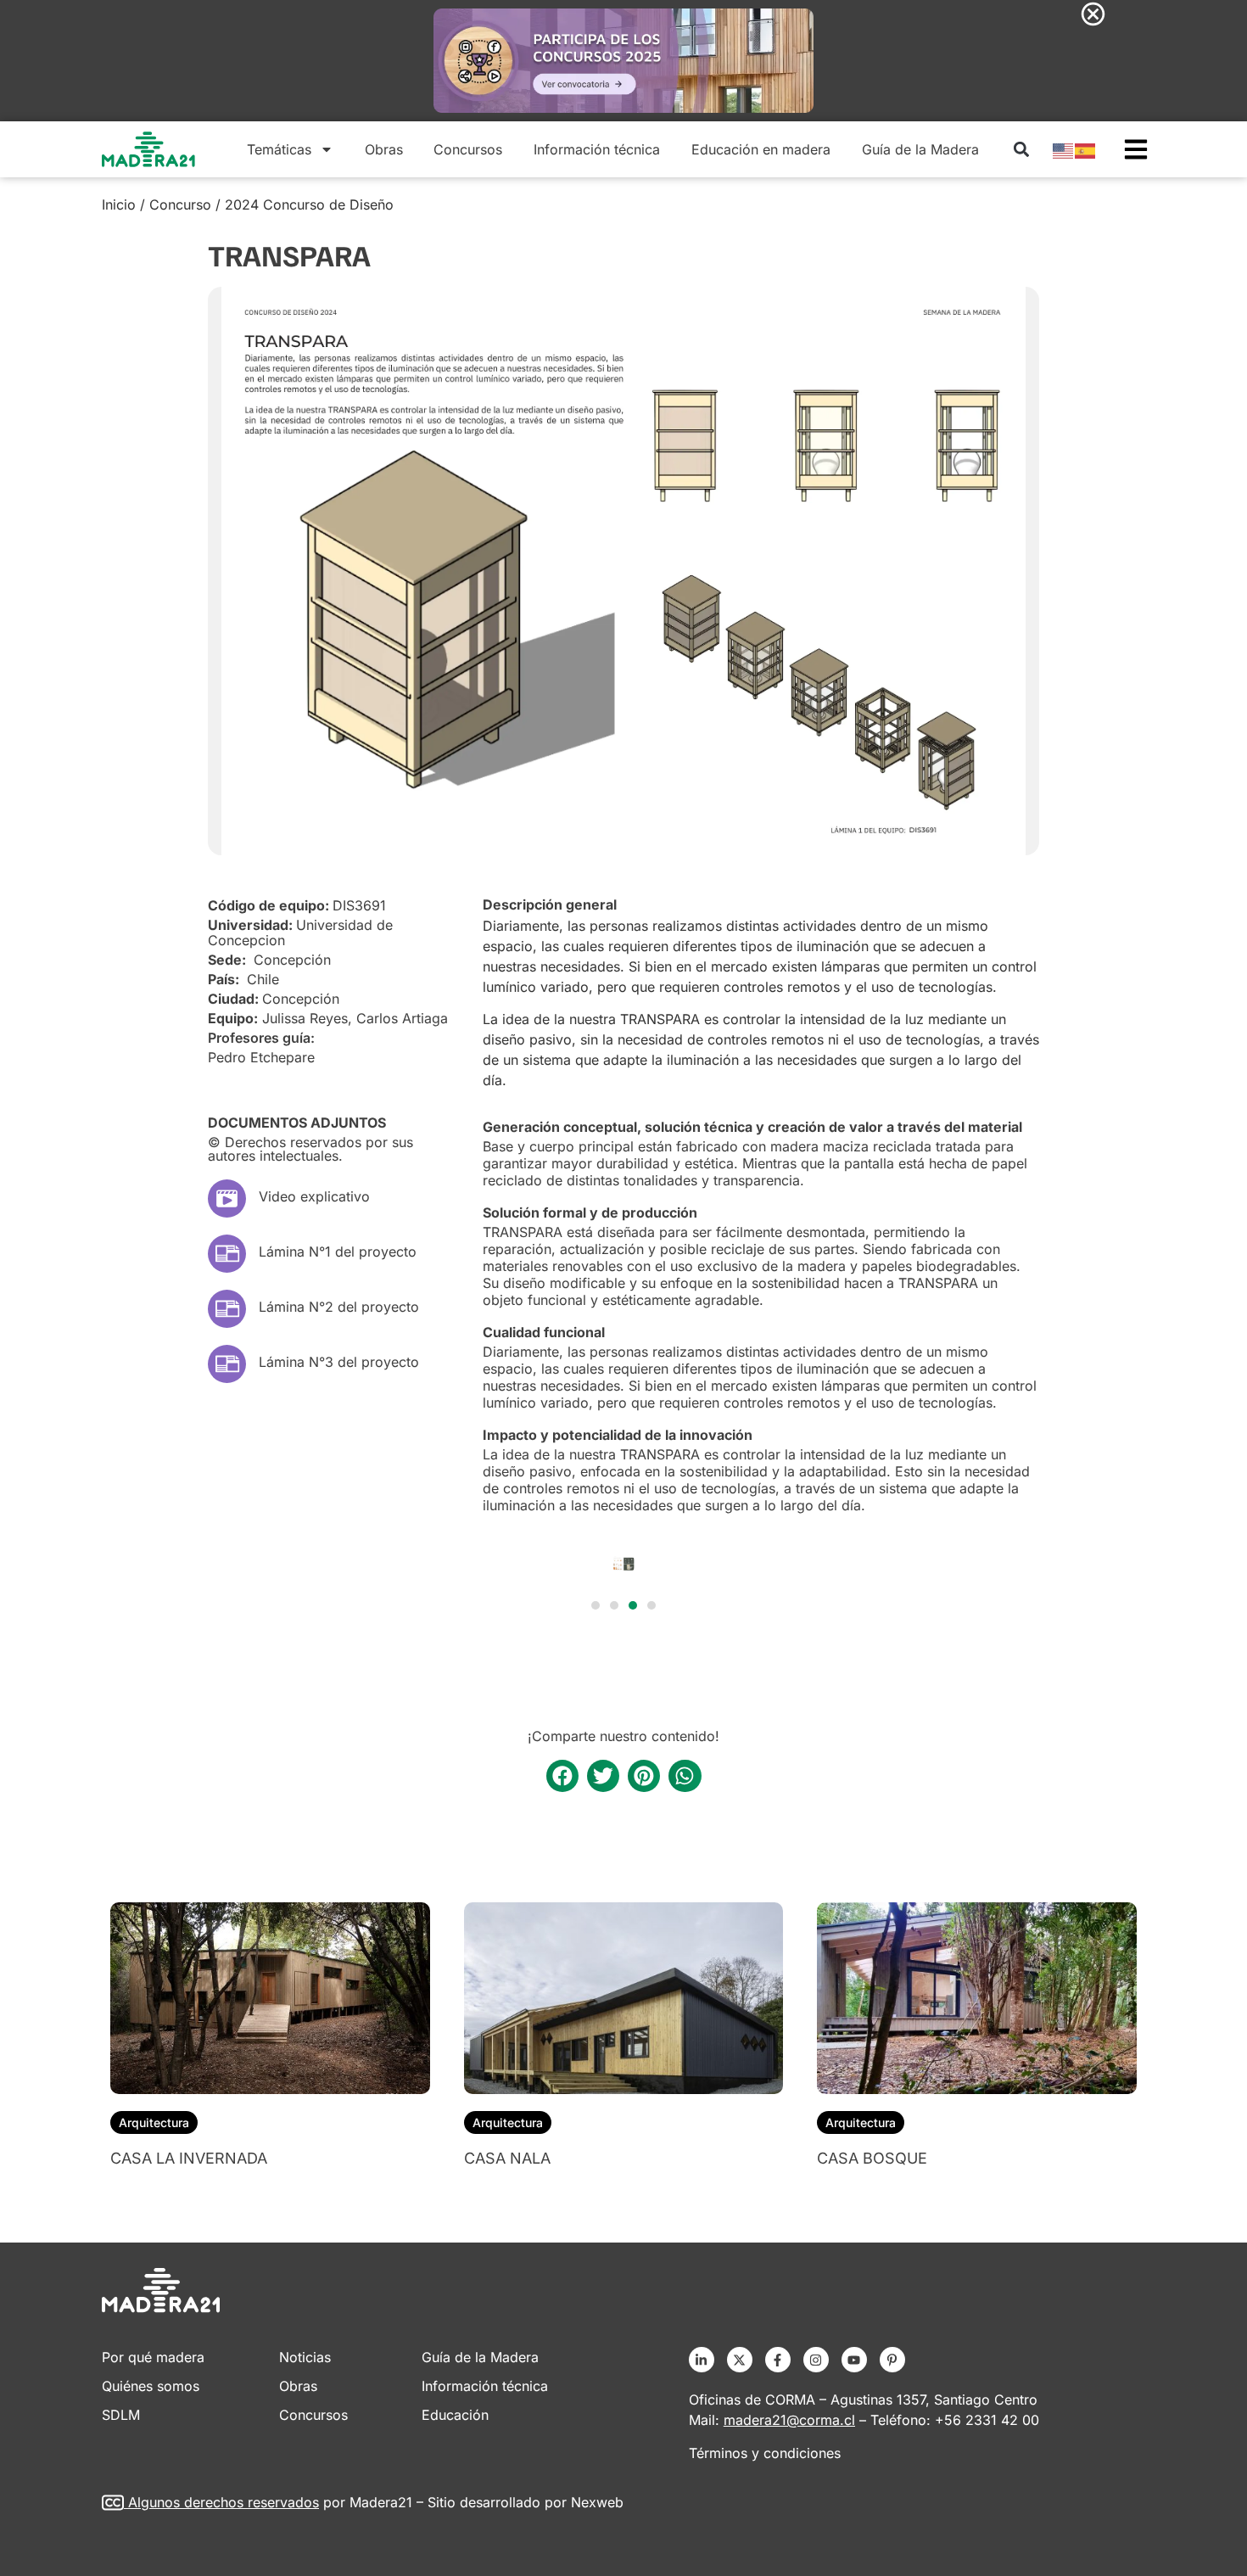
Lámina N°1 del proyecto (338, 1252)
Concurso (180, 204)
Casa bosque (872, 2158)
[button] (1021, 149)
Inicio (119, 204)
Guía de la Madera (920, 149)
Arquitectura (154, 2122)
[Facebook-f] (778, 2360)
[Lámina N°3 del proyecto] (227, 1364)
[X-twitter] (740, 2360)
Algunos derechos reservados (224, 2502)
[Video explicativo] (227, 1198)
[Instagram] (816, 2360)
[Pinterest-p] (892, 2360)
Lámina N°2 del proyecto (339, 1307)
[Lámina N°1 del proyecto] (227, 1254)
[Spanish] (1086, 149)
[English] (1064, 149)
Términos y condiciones (765, 2453)
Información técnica (597, 149)
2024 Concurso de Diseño (309, 204)
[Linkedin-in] (702, 2360)
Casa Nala (507, 2158)
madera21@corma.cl (789, 2420)
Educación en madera (761, 149)
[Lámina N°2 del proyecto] (227, 1309)
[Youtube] (854, 2360)
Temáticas (279, 149)
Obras (384, 149)
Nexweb (597, 2502)
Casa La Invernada (189, 2158)
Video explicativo (314, 1196)
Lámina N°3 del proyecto (339, 1362)
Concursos (468, 149)
